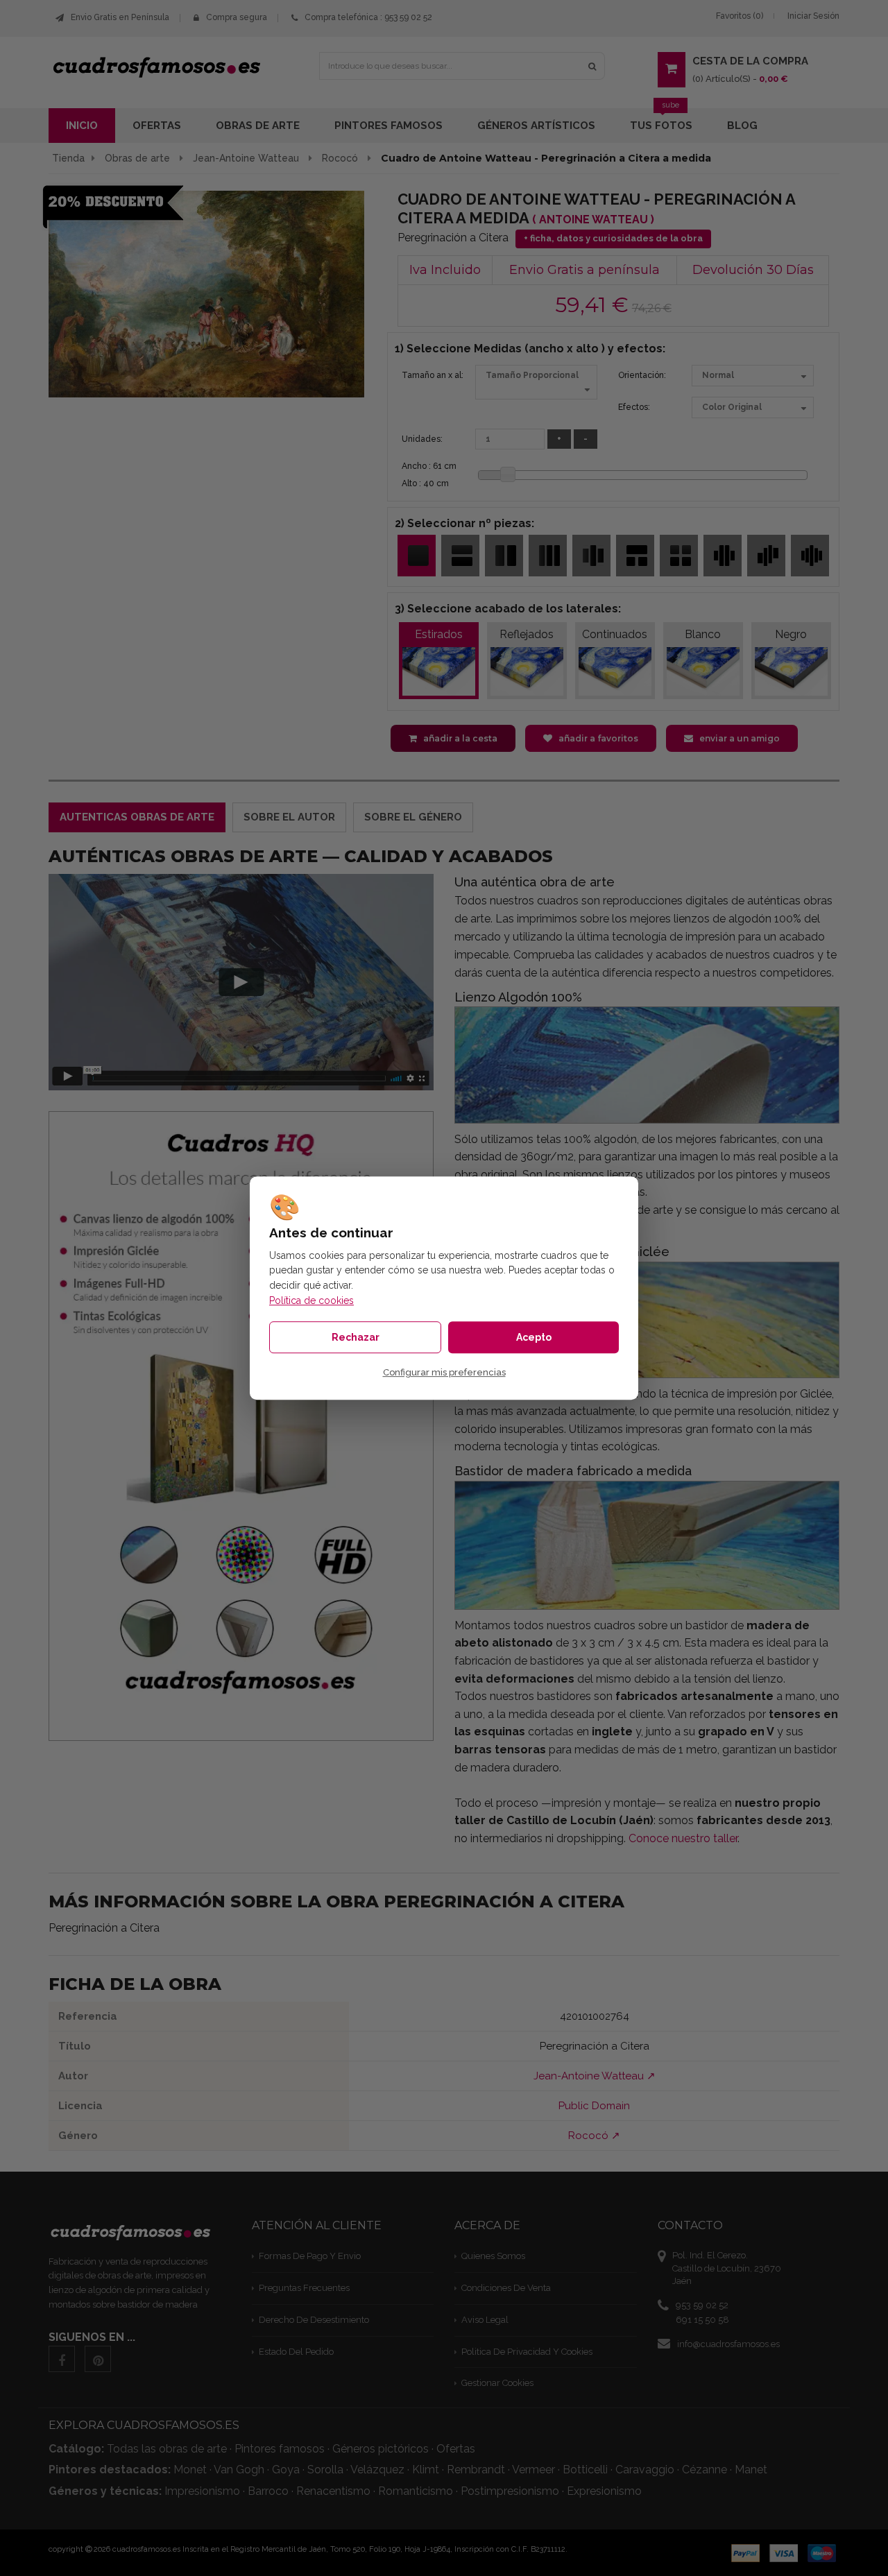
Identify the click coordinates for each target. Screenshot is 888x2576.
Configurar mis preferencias (444, 1372)
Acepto (534, 1337)
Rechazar (356, 1337)
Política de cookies (311, 1300)
